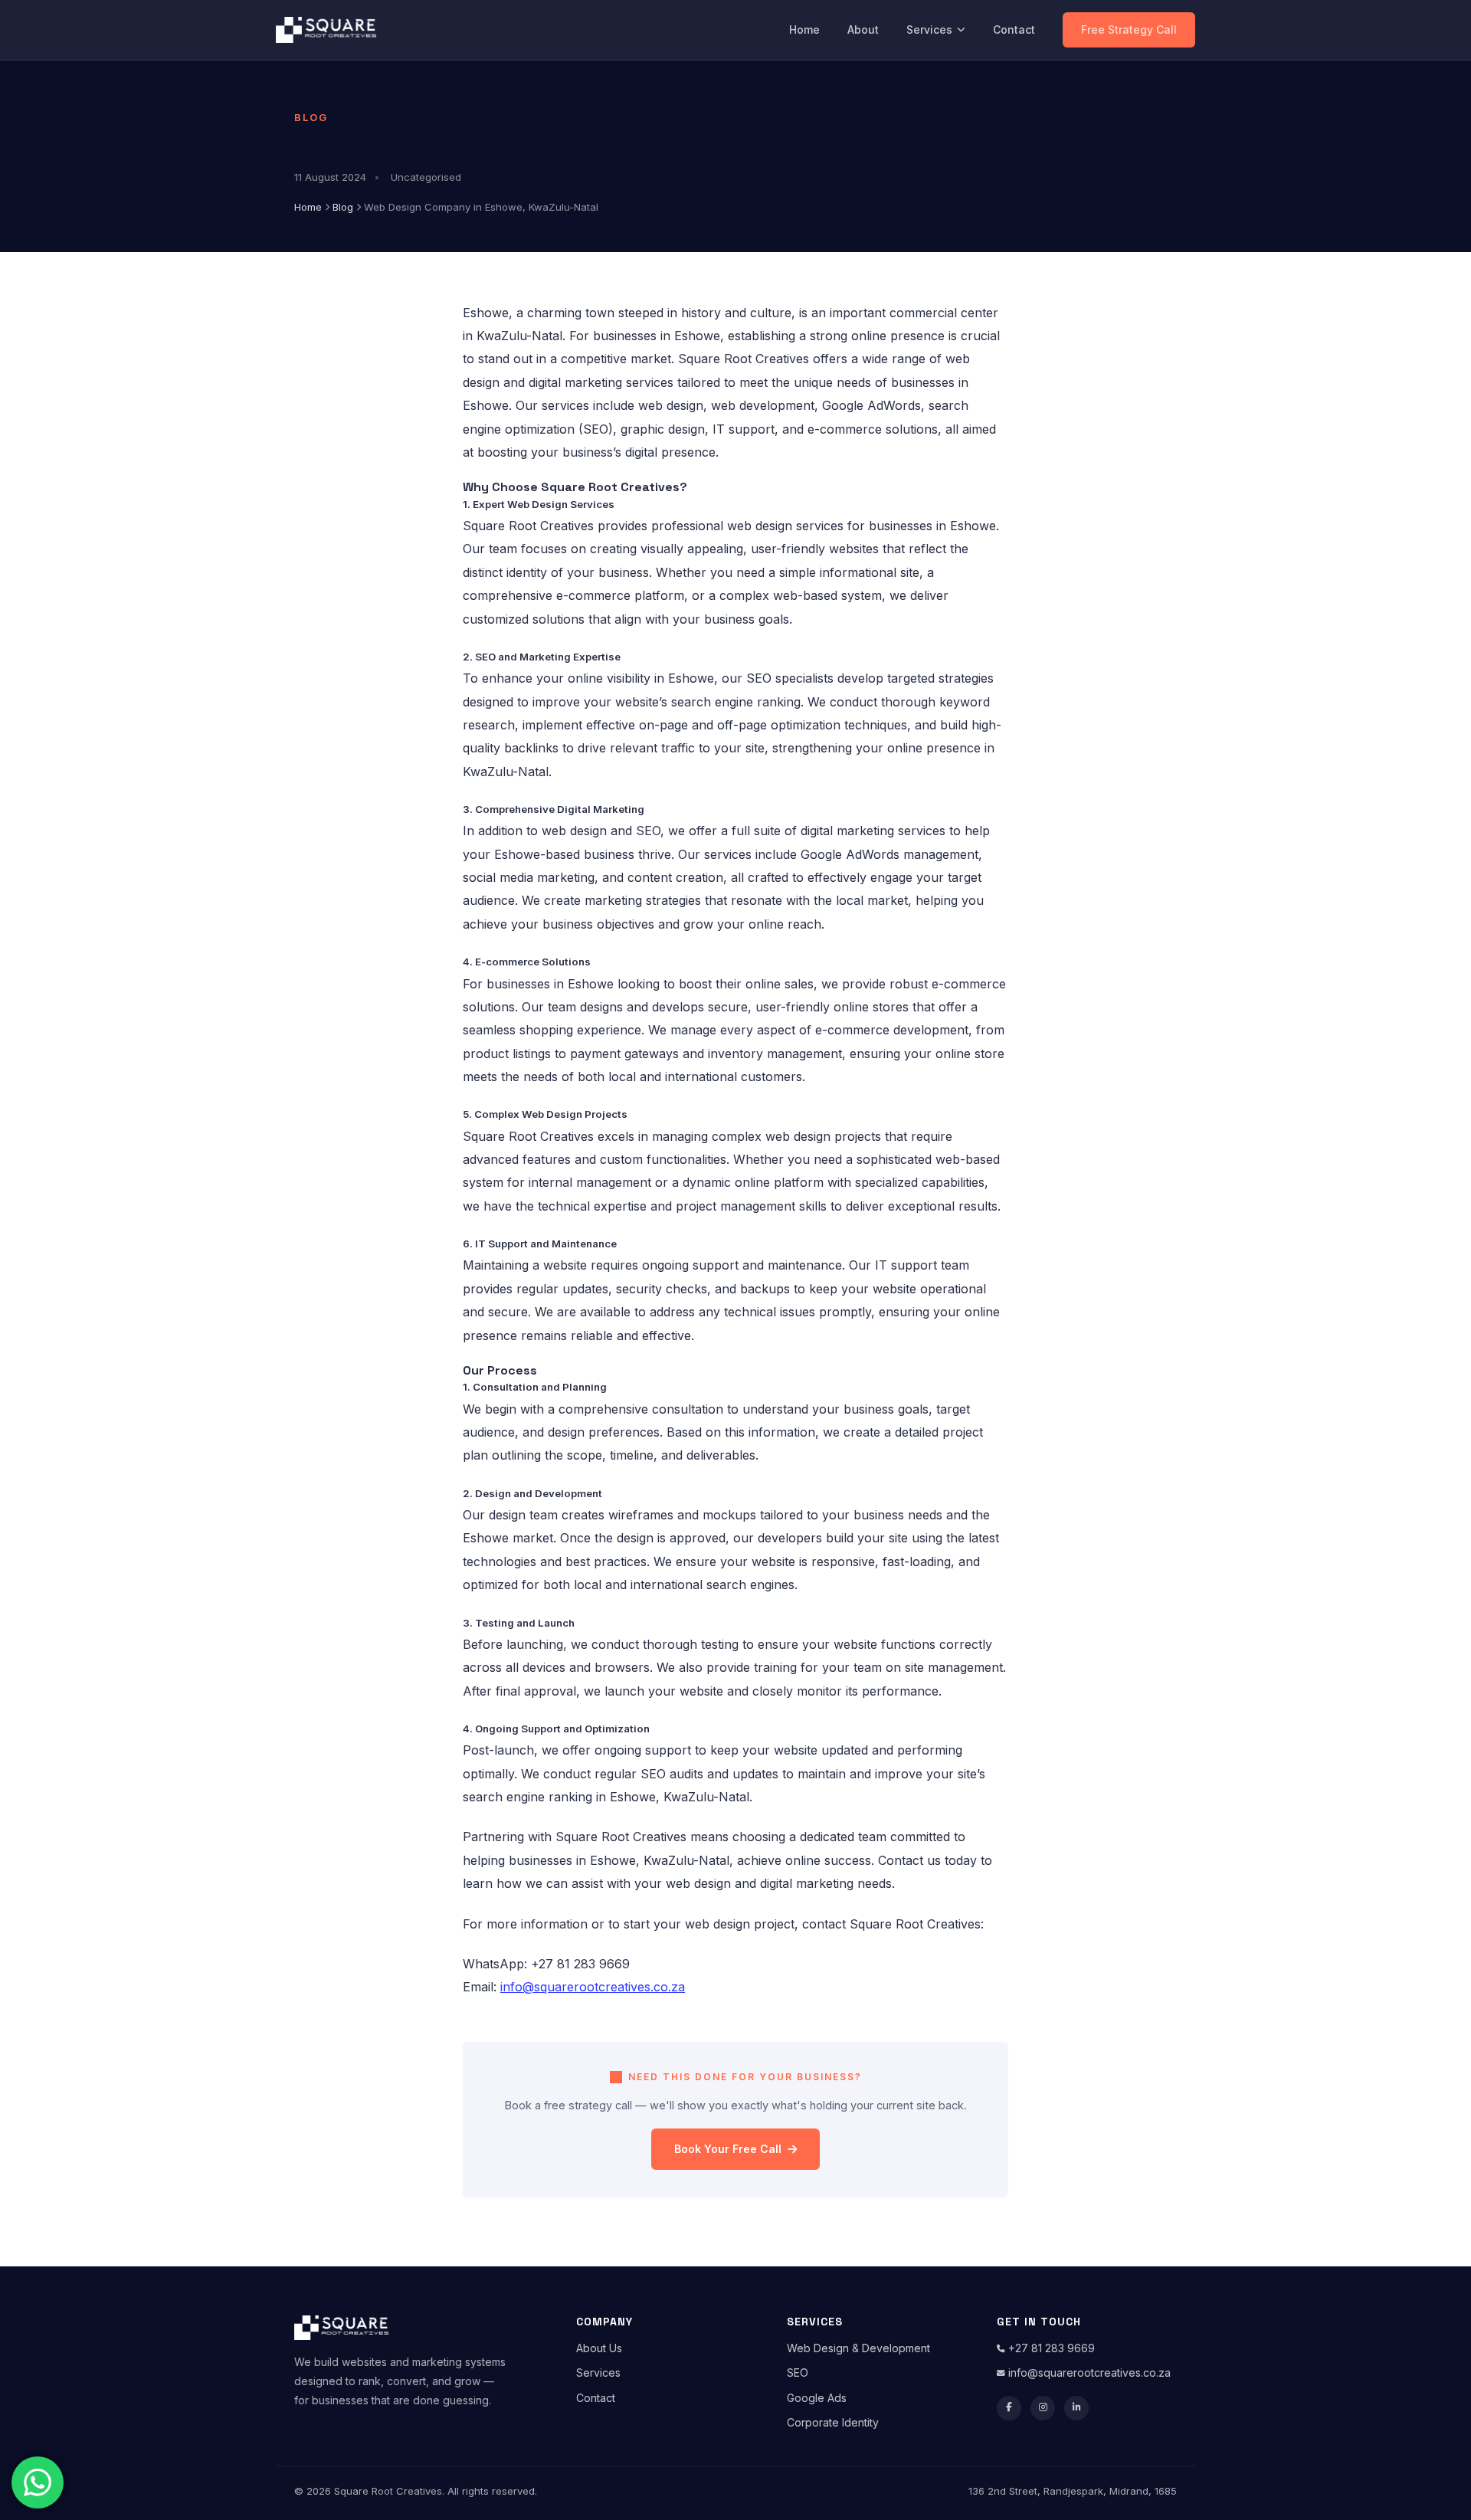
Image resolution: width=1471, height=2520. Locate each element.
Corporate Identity (833, 2422)
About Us (599, 2348)
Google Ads (817, 2398)
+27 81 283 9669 (1050, 2348)
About (863, 29)
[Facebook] (1009, 2408)
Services (929, 29)
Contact (1014, 29)
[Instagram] (1043, 2408)
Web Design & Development (858, 2348)
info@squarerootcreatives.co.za (1088, 2373)
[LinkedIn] (1076, 2408)
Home (804, 29)
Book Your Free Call (728, 2149)
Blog (343, 207)
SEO (798, 2373)
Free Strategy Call (1129, 29)
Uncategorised (426, 177)
